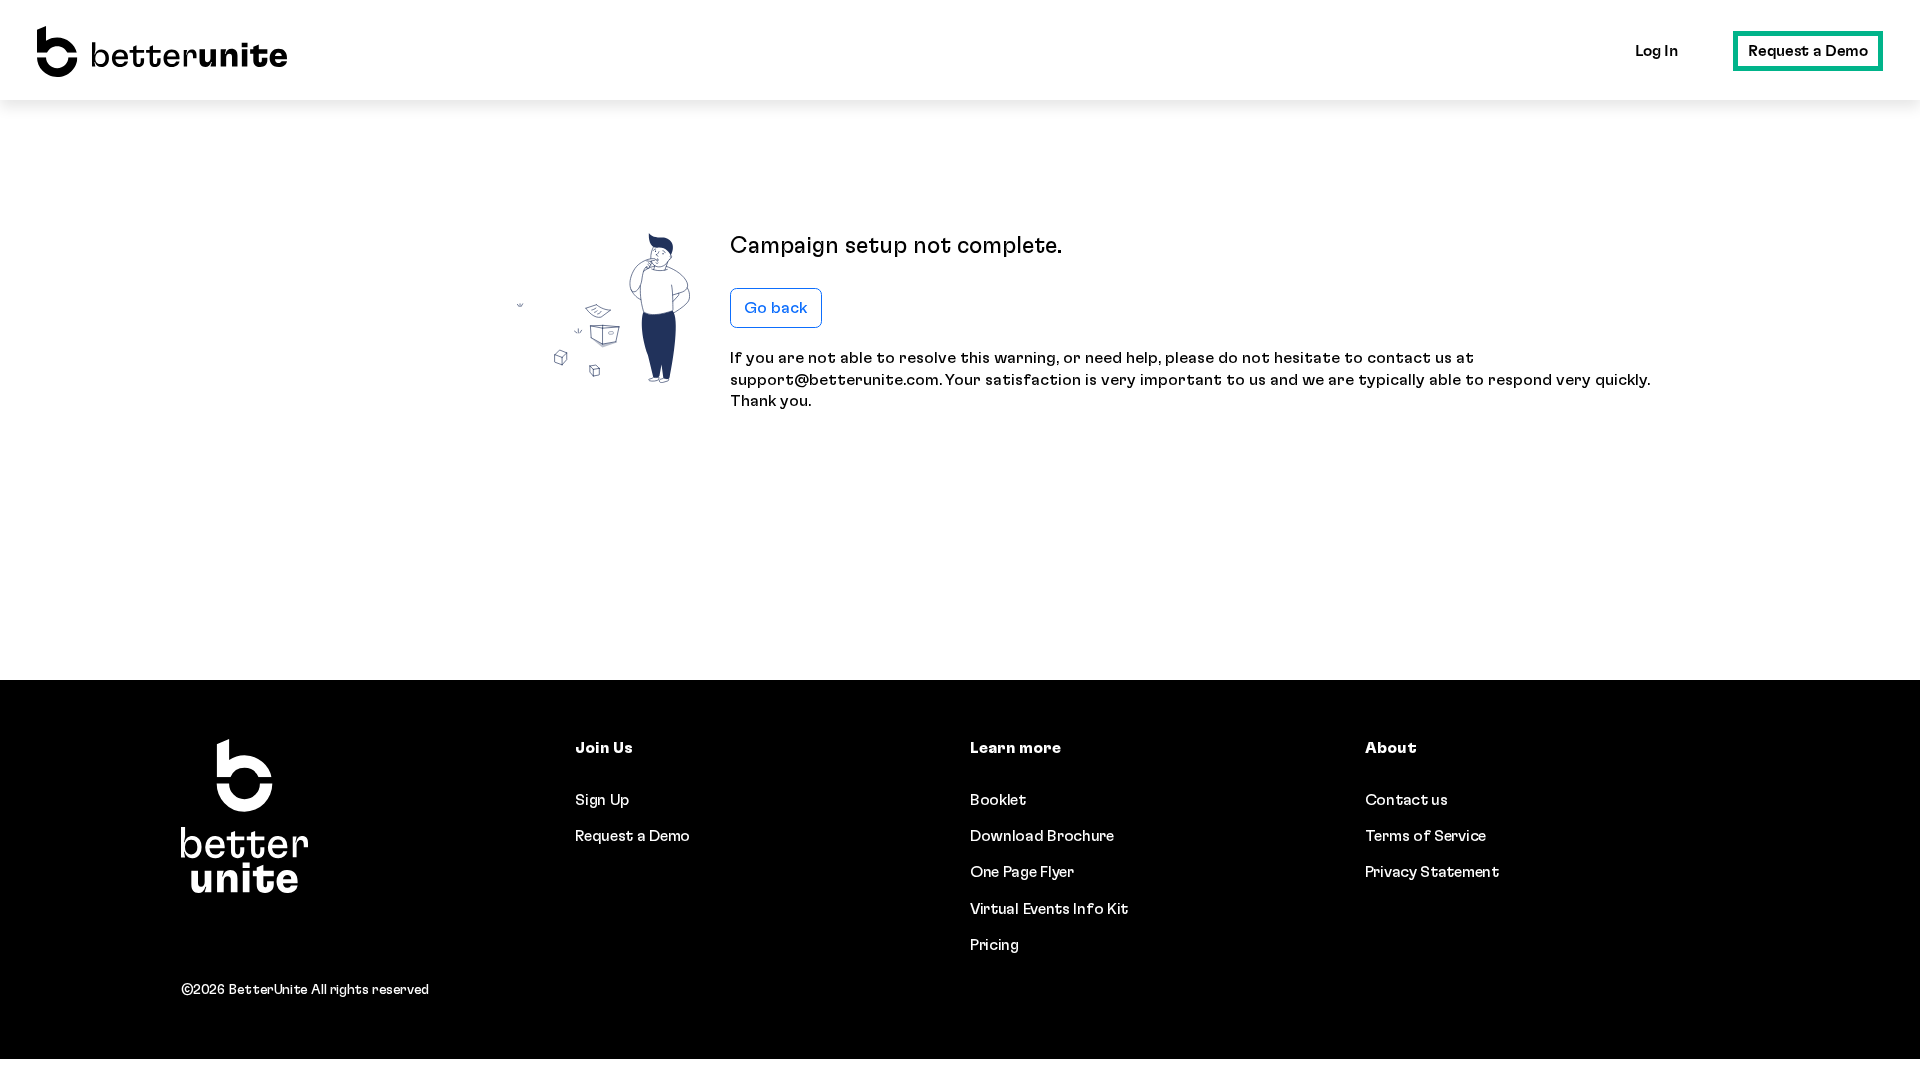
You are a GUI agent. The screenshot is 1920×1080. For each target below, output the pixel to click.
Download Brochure (1042, 836)
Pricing (994, 945)
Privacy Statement (1432, 872)
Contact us (1406, 800)
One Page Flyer (1022, 872)
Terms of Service (1425, 836)
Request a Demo (1807, 51)
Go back (775, 308)
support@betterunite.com (834, 380)
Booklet (998, 800)
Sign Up (602, 800)
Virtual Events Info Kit (1049, 909)
